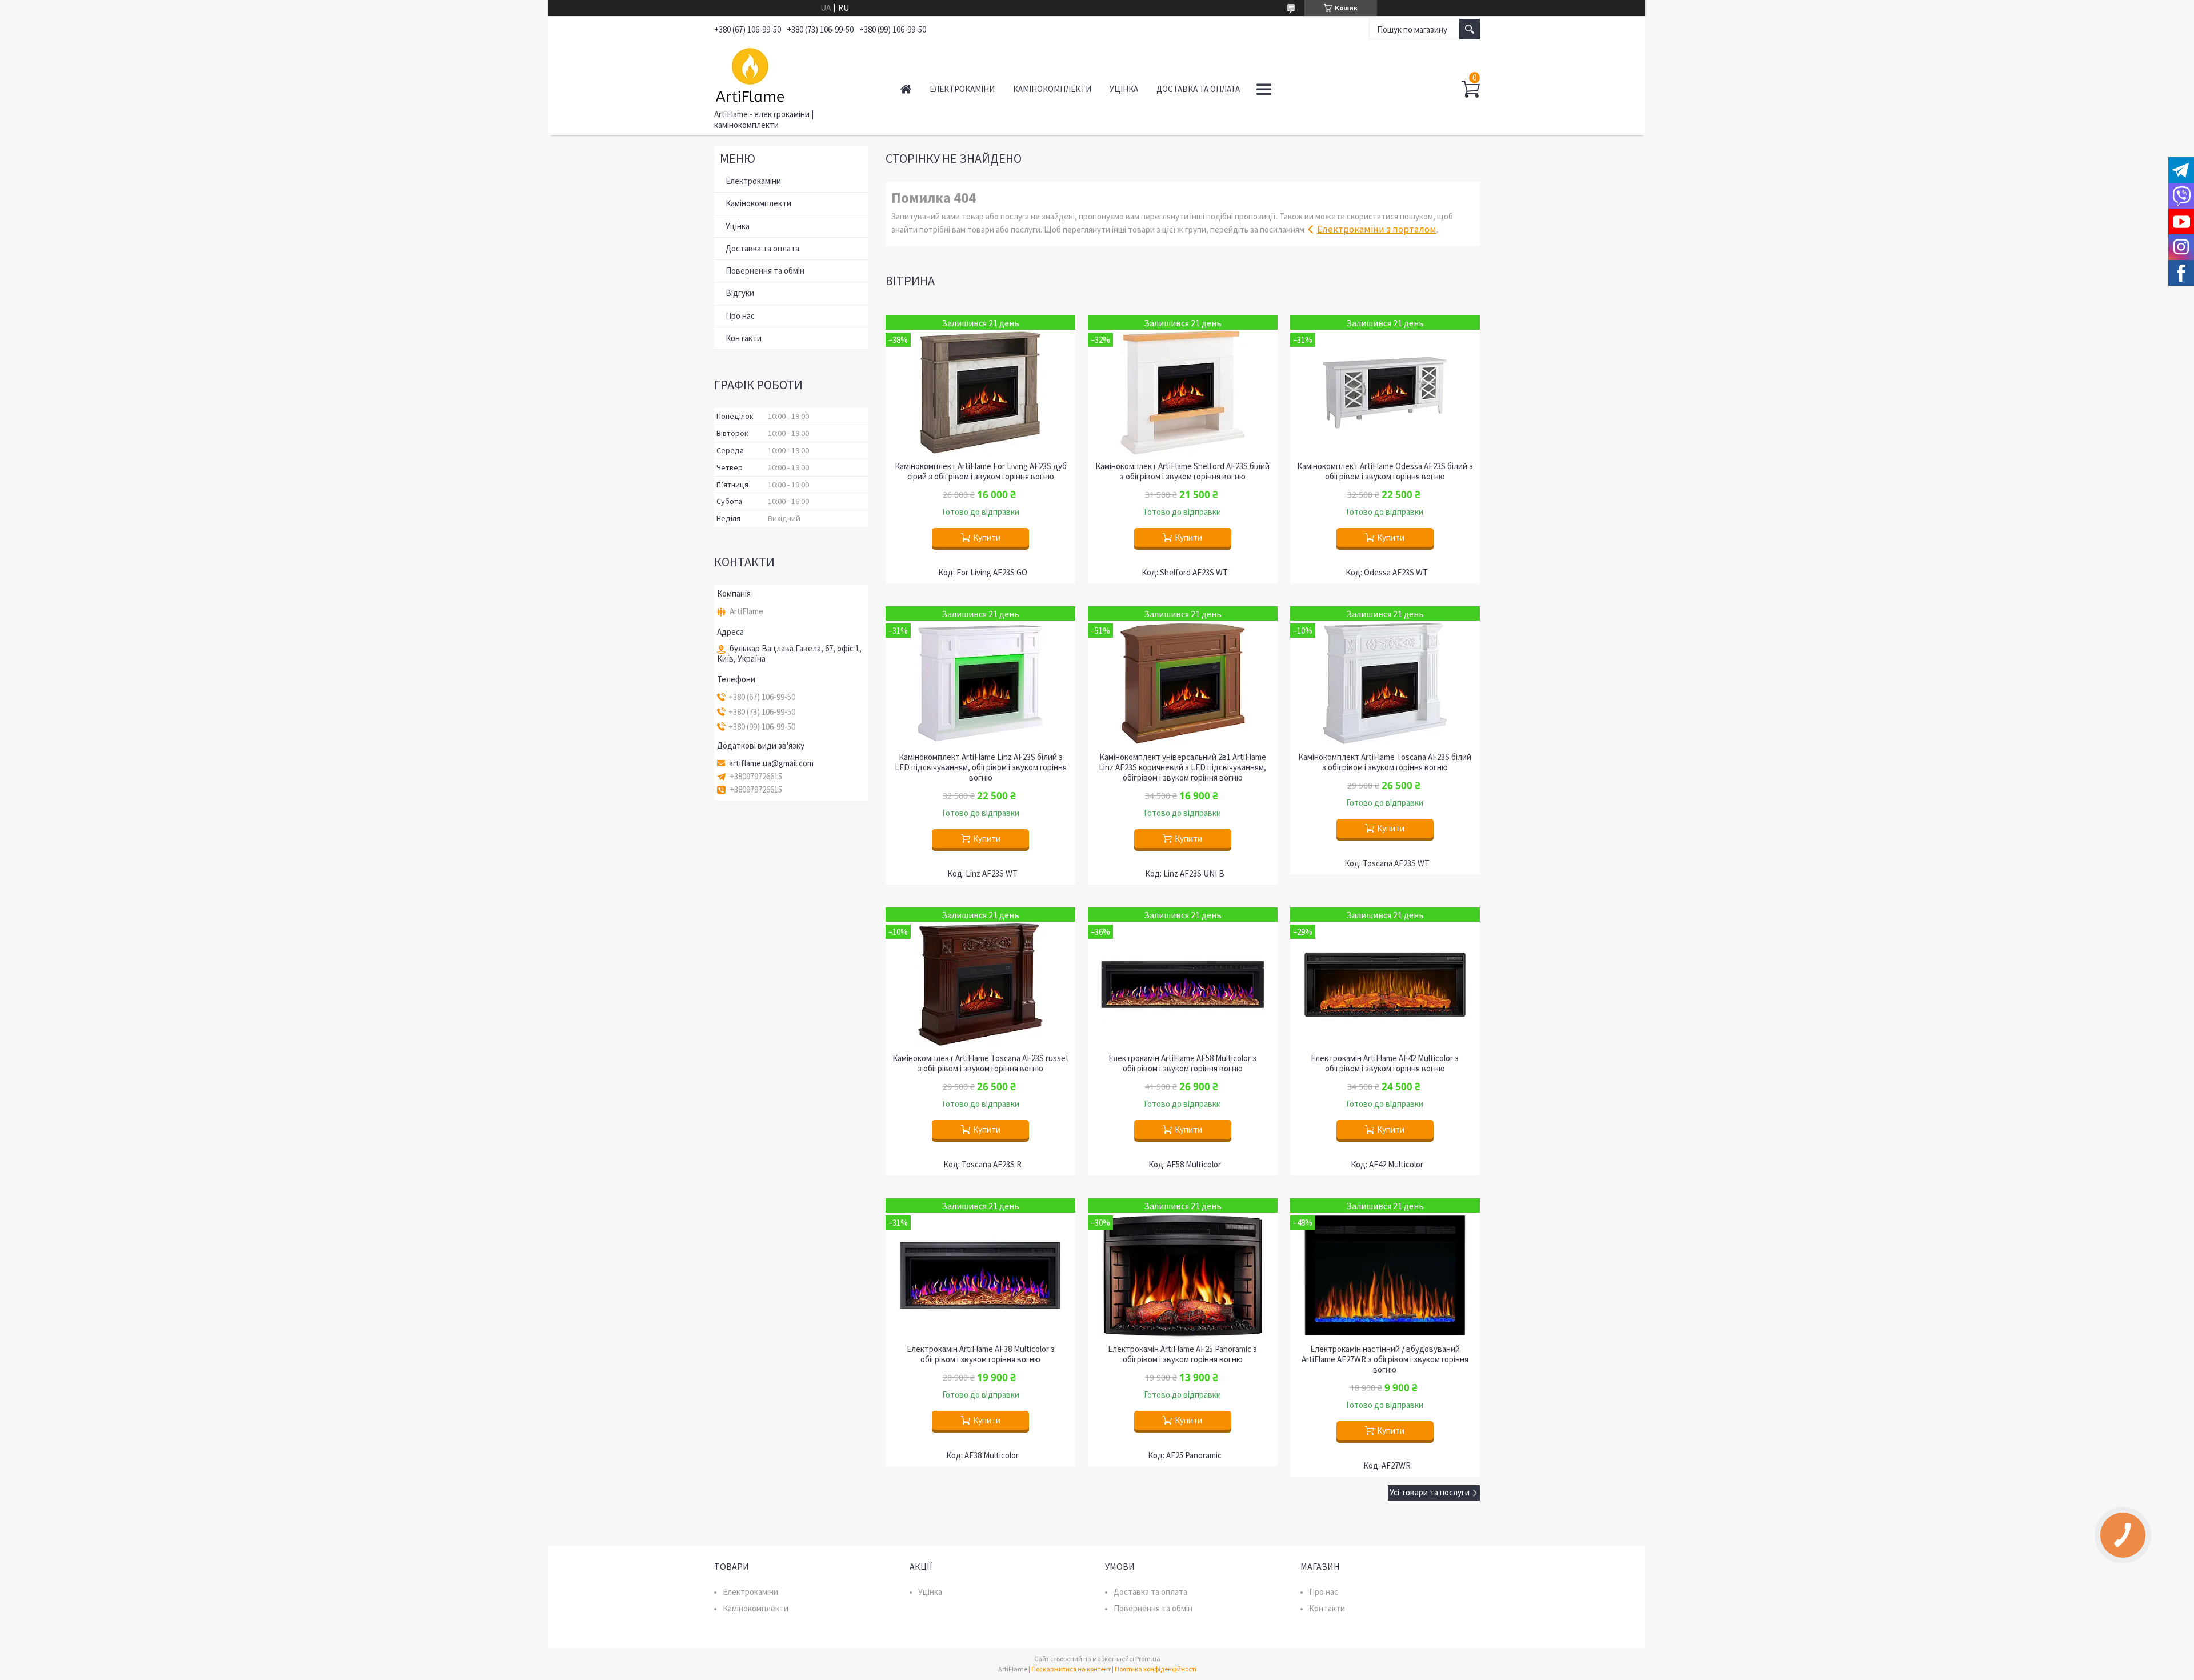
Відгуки (740, 293)
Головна (906, 89)
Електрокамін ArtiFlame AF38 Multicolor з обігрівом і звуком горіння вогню (981, 1354)
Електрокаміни (962, 89)
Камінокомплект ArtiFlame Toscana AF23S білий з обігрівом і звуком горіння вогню (1385, 762)
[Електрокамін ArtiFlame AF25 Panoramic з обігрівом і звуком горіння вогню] (1183, 1268)
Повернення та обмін (765, 271)
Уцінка (1124, 89)
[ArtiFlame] (794, 73)
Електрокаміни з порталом (1377, 229)
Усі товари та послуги (1430, 1492)
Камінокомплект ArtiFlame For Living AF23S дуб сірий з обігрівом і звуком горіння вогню (981, 471)
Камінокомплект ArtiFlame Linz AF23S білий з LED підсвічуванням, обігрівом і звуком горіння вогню (981, 767)
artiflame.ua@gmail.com (771, 763)
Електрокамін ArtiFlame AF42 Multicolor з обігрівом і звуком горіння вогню (1385, 1063)
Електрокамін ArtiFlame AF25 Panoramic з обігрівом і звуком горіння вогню (1182, 1354)
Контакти (744, 338)
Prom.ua (1148, 1659)
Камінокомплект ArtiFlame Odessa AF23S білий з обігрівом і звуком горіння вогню (1385, 471)
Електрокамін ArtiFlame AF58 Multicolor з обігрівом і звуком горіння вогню (1182, 1063)
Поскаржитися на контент (1071, 1669)
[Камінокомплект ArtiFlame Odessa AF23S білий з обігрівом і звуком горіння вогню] (1385, 385)
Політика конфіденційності (1156, 1669)
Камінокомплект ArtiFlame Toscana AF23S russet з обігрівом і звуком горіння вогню (981, 1063)
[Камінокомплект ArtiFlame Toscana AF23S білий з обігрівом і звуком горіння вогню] (1385, 676)
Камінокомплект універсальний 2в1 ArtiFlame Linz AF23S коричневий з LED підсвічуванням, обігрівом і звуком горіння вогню (1182, 767)
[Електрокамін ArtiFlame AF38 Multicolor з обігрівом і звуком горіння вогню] (980, 1268)
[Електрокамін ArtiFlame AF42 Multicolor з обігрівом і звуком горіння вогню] (1385, 977)
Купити (987, 537)
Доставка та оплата (1198, 89)
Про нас (740, 316)
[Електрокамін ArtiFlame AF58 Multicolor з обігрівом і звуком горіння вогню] (1183, 977)
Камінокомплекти (1052, 89)
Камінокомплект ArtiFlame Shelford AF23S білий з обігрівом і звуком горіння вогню (1182, 471)
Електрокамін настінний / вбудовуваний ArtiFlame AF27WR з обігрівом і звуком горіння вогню (1385, 1359)
